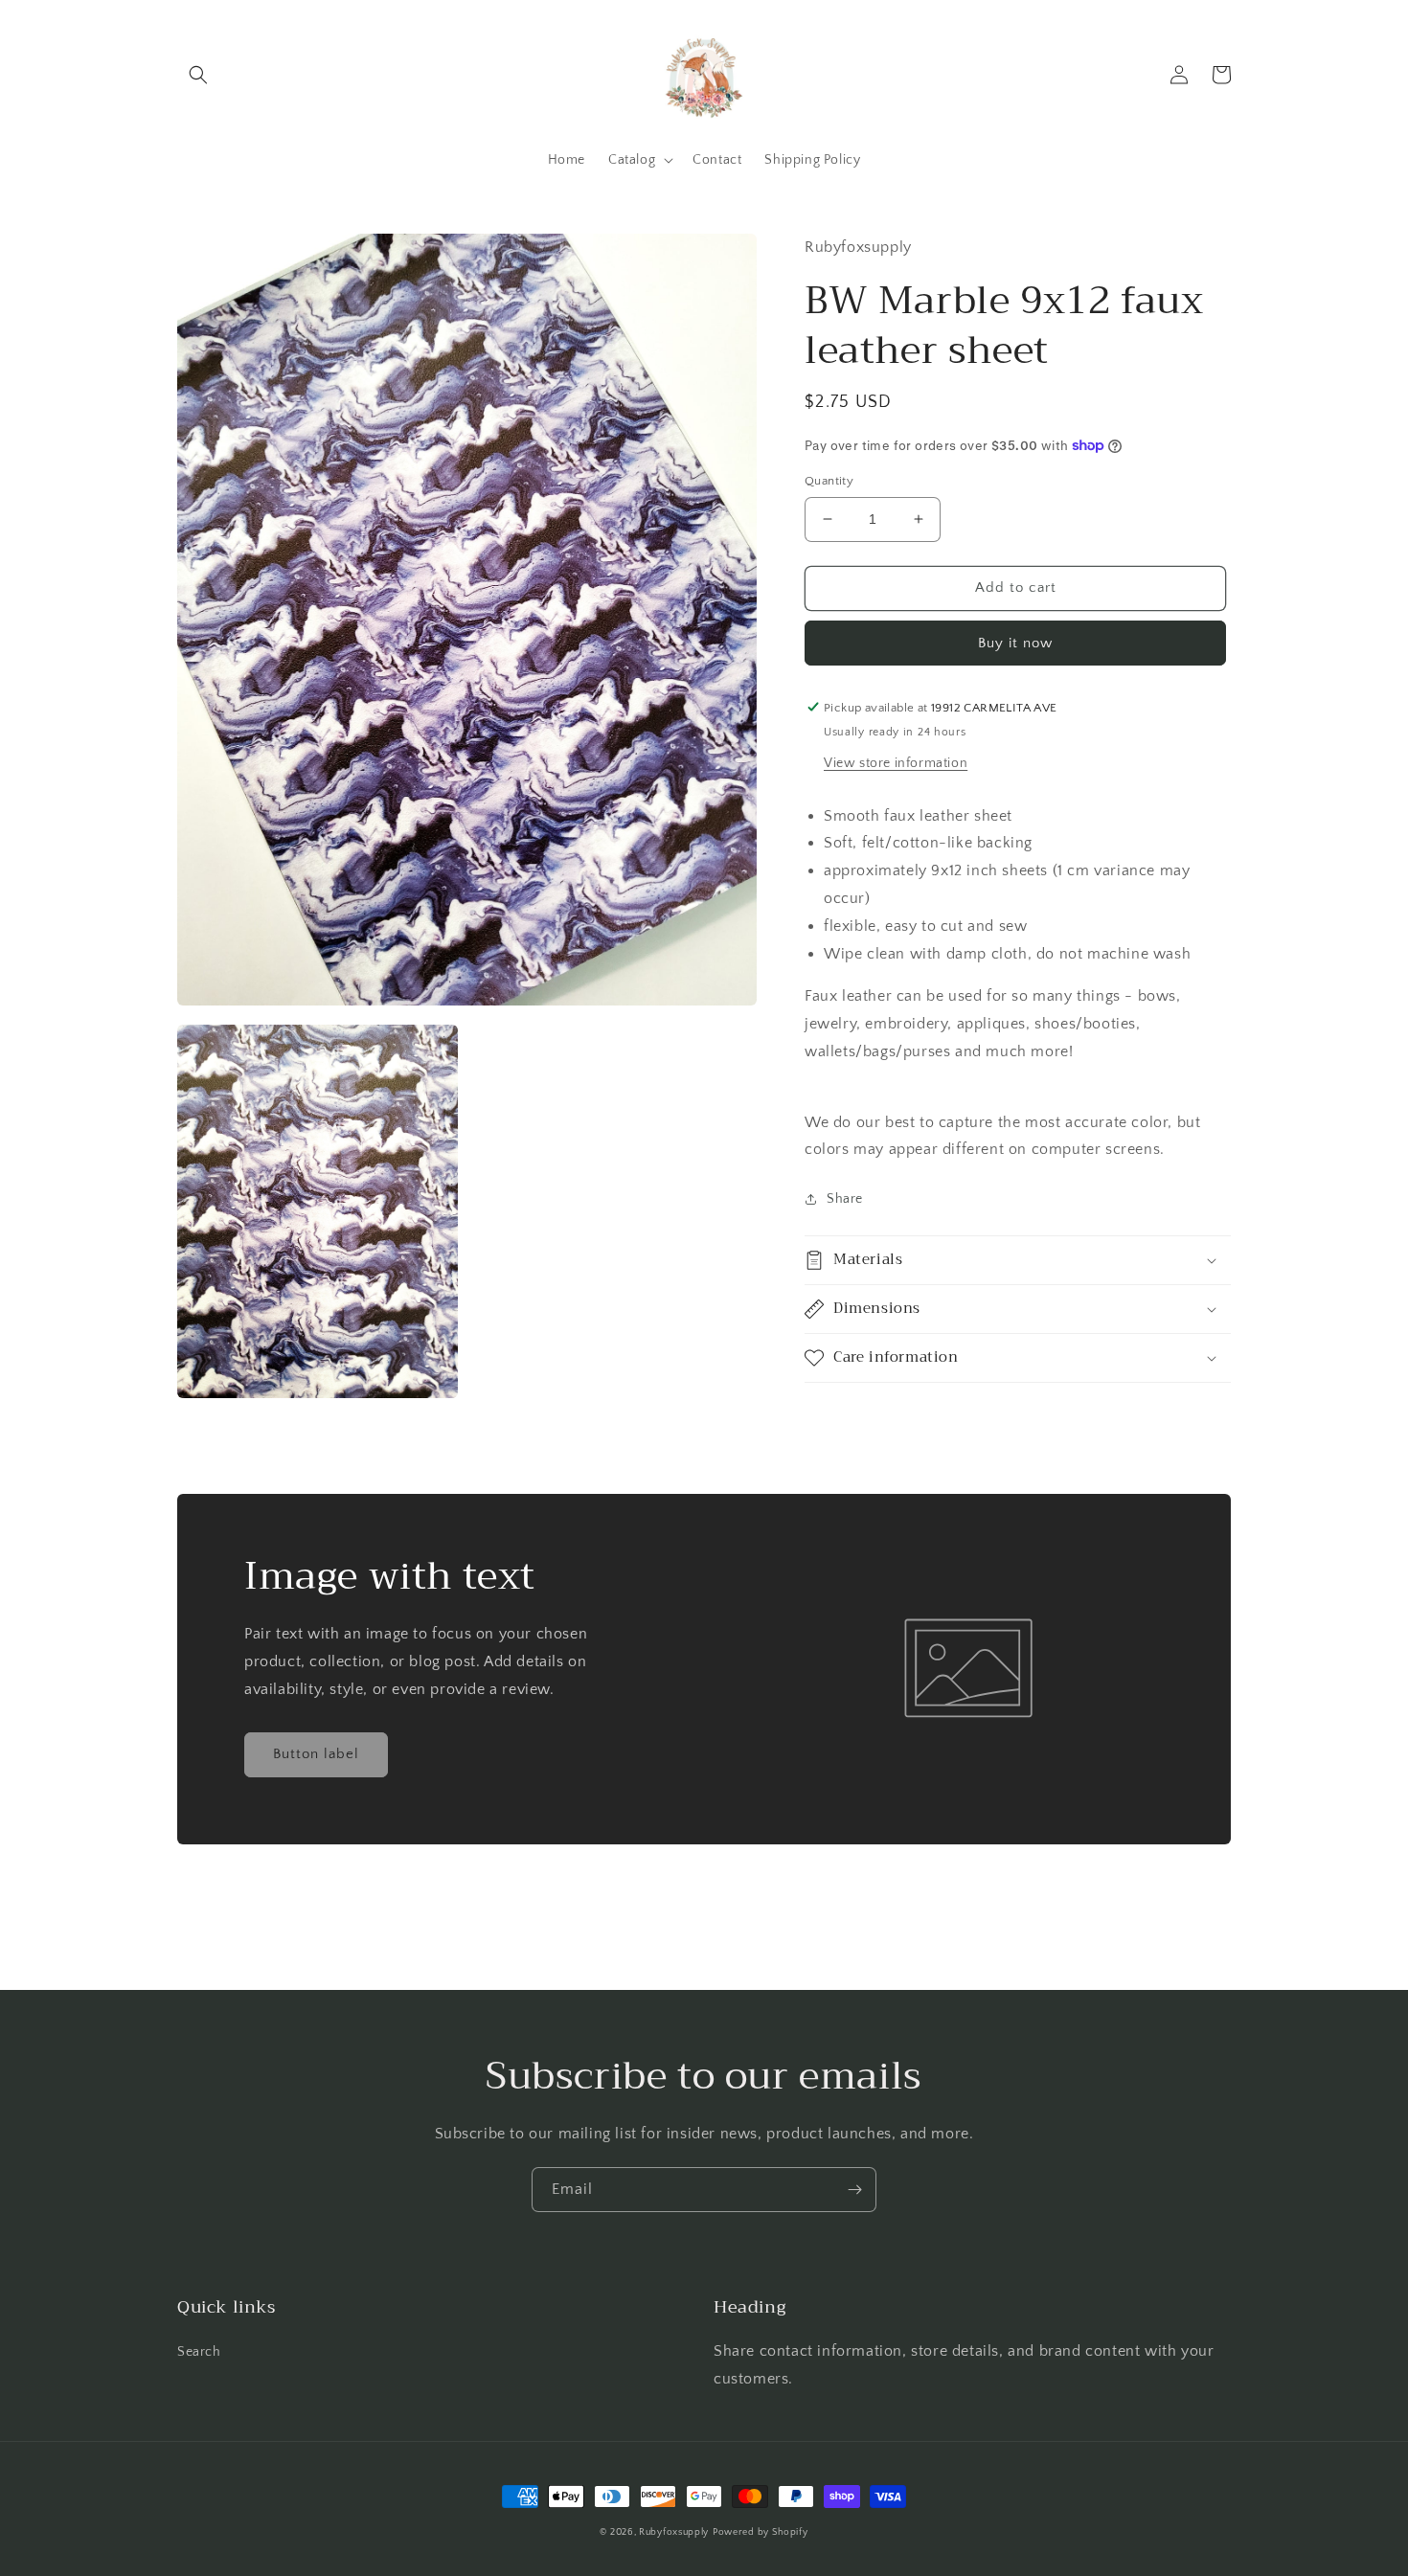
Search (199, 2352)
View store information (896, 762)
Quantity (829, 481)
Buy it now (1015, 642)
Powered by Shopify (761, 2532)
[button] (198, 75)
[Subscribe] (854, 2190)
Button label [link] (316, 1754)
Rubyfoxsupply (674, 2532)
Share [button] (845, 1199)
